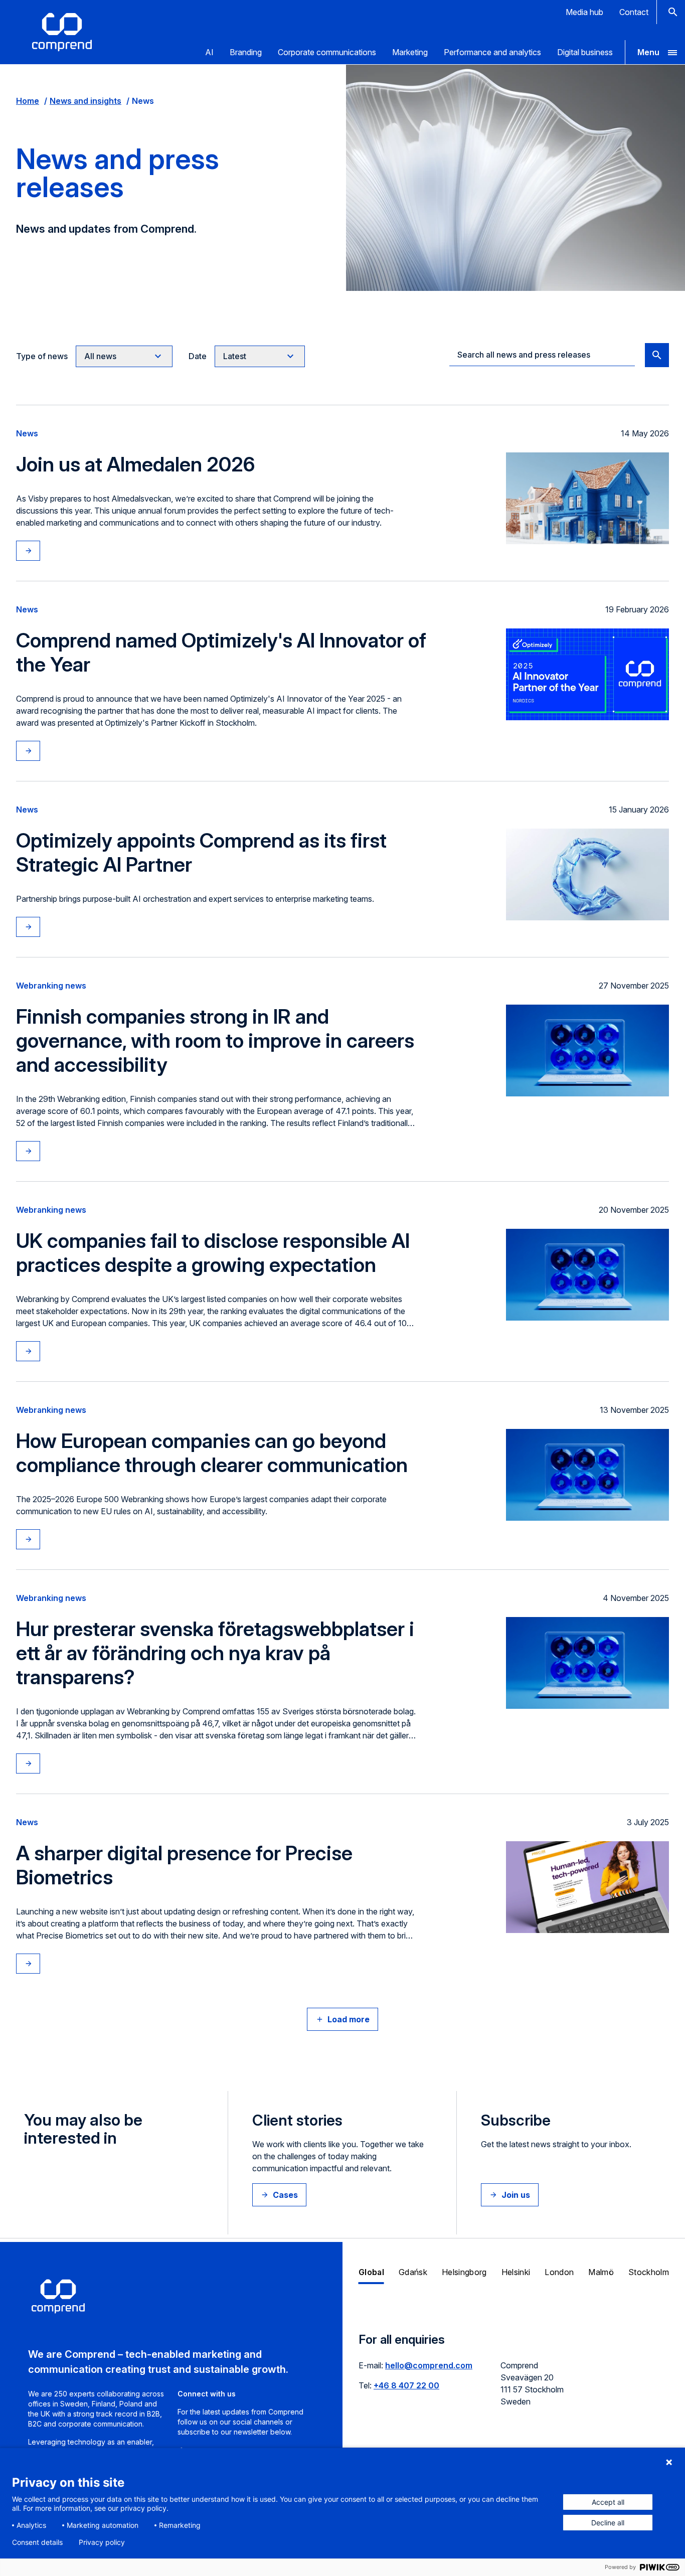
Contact (634, 12)
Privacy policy (102, 2542)
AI (209, 52)
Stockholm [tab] (649, 2272)
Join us (516, 2195)
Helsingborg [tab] (464, 2272)
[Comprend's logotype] (62, 32)
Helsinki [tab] (516, 2272)
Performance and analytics (492, 52)
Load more (349, 2019)
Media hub (584, 12)
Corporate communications (327, 52)
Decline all (608, 2523)
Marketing (410, 52)
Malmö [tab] (601, 2272)
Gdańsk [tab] (413, 2272)
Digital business (585, 52)
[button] (655, 52)
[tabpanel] (514, 2376)
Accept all (608, 2502)
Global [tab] (371, 2272)
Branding (246, 52)
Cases (285, 2195)
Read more (38, 551)
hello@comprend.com (429, 2365)
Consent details (37, 2542)
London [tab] (559, 2272)
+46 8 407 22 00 (406, 2385)
